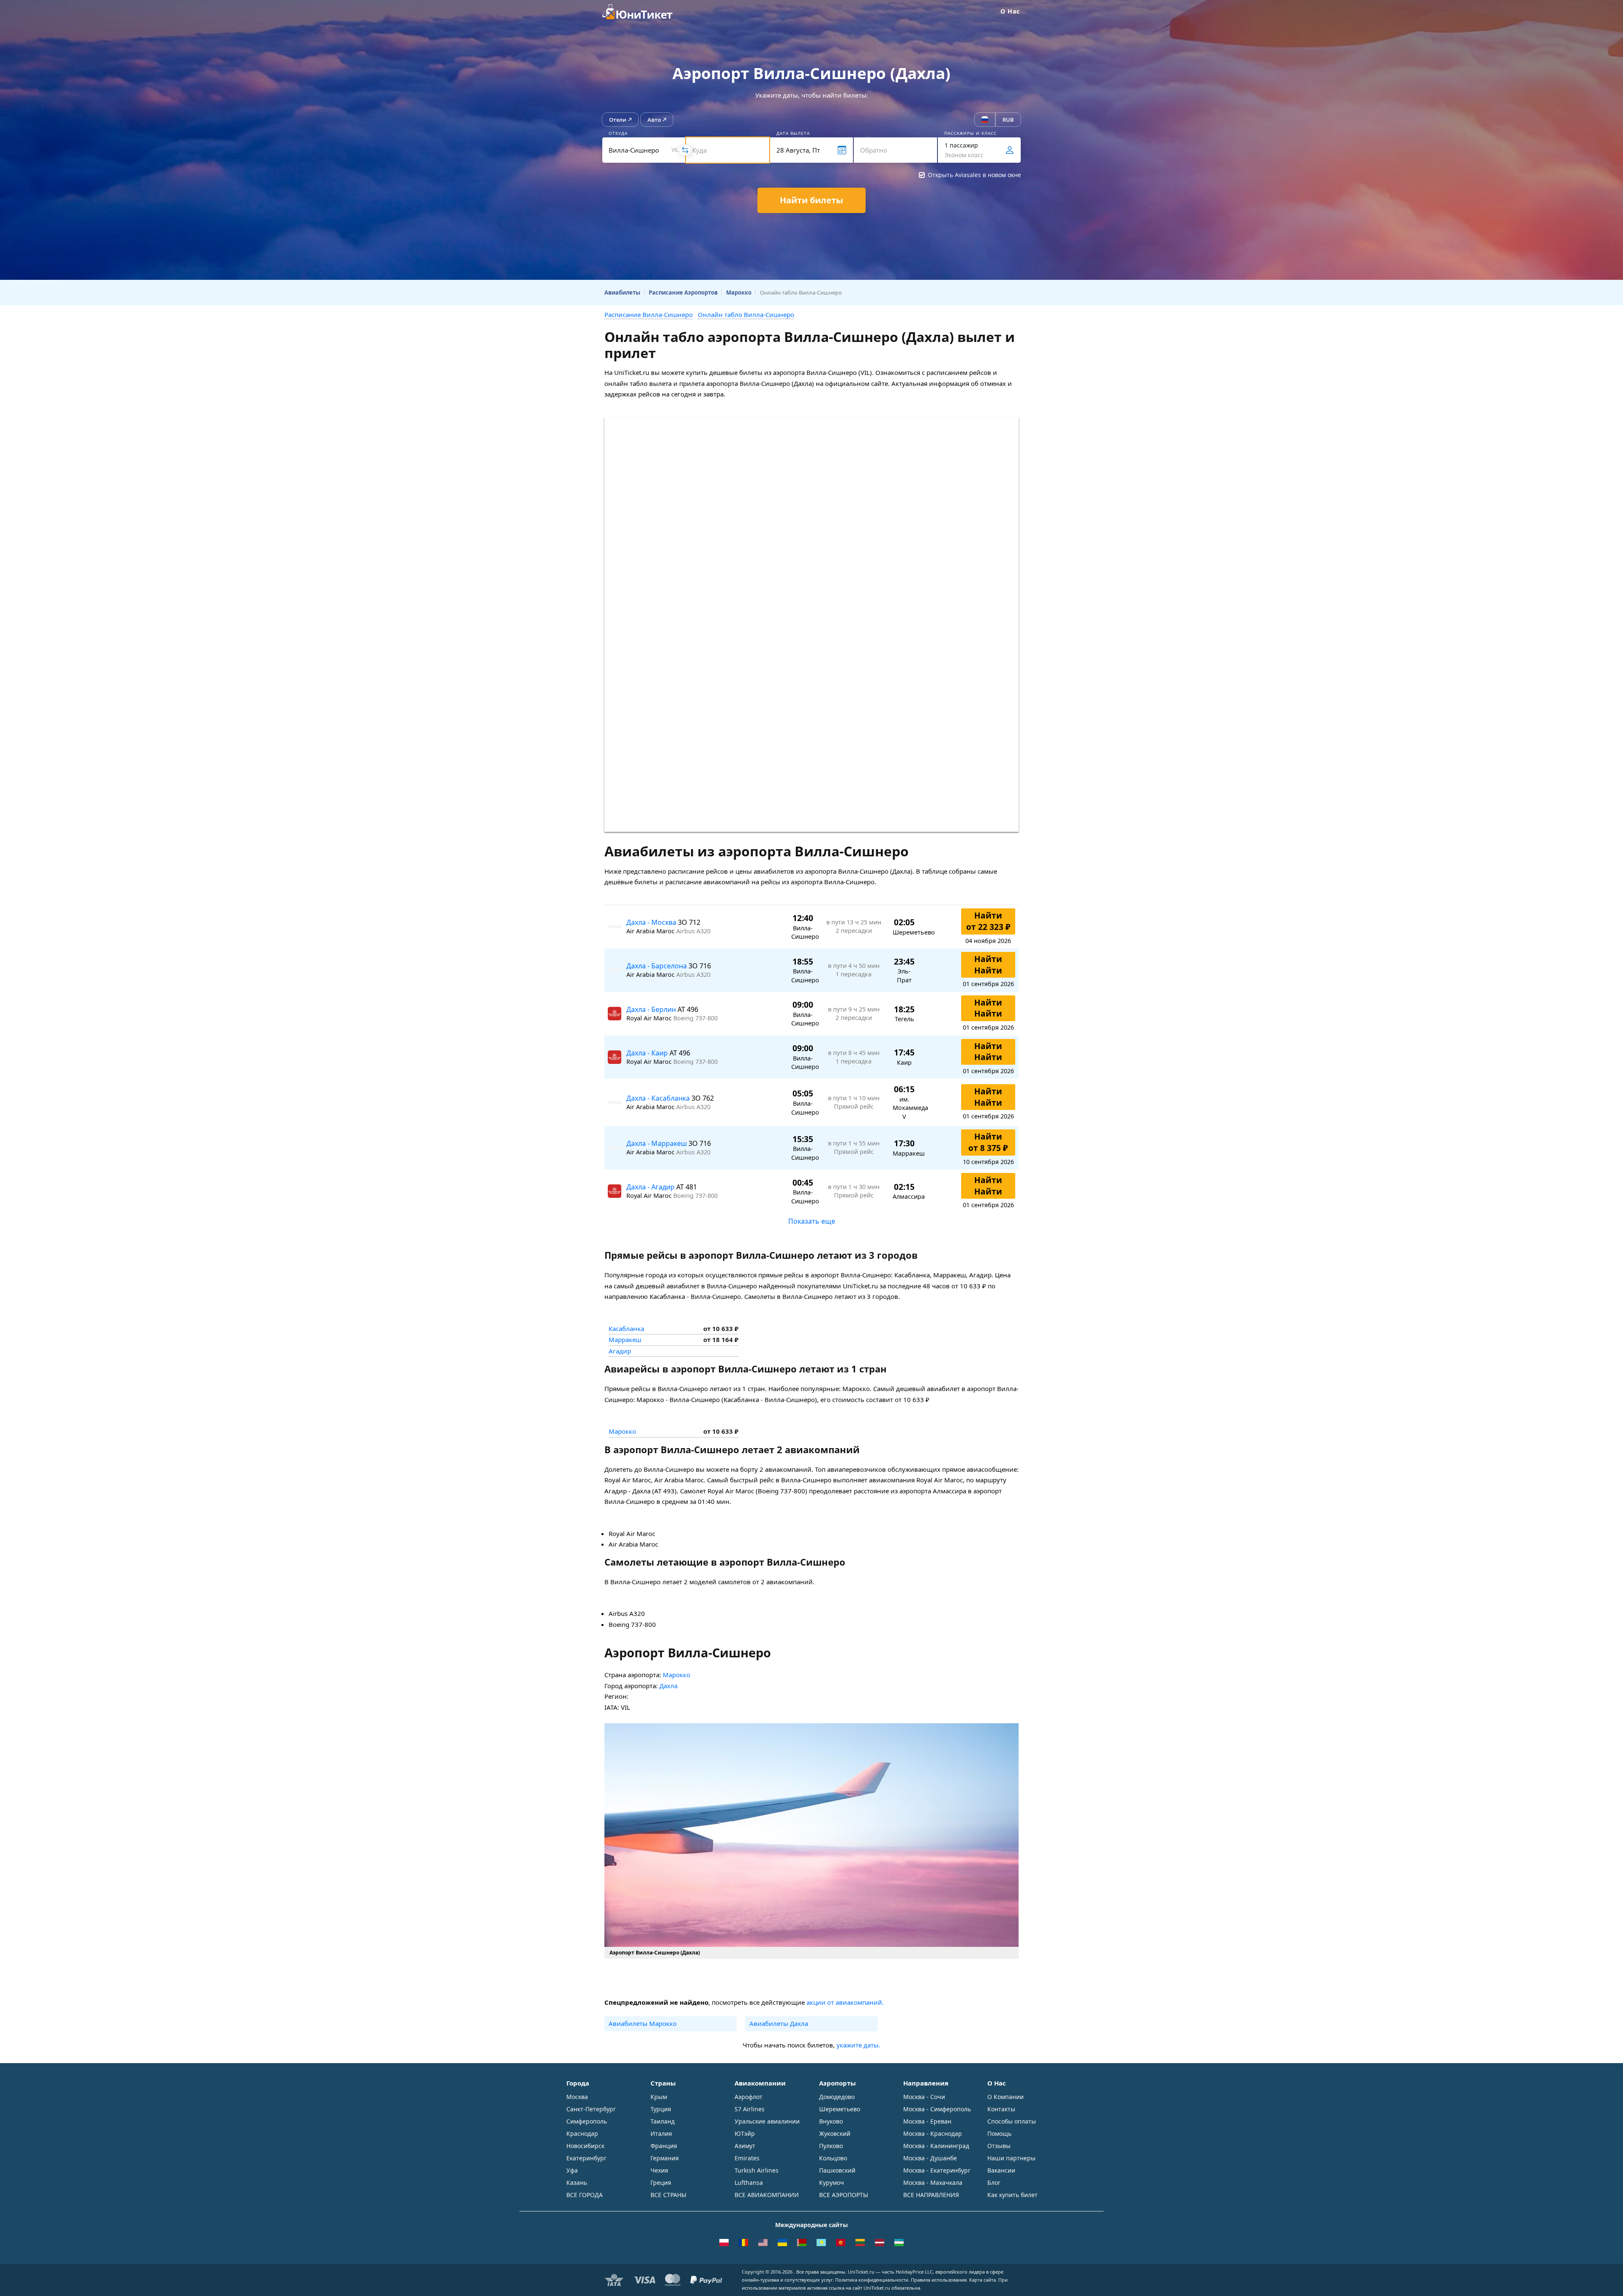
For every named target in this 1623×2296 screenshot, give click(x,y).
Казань (577, 2183)
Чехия (659, 2170)
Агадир (620, 1351)
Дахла (668, 1686)
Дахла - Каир (648, 1053)
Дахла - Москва (652, 922)
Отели (618, 120)
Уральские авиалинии (767, 2121)
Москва (577, 2097)
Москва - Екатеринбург (937, 2170)
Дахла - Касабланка (659, 1098)
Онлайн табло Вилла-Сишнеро (746, 314)
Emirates (747, 2158)
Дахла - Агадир (651, 1187)
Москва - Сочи (924, 2097)
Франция (664, 2146)
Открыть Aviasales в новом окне (974, 175)
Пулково (831, 2146)
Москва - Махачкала (933, 2183)
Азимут (745, 2146)
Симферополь (587, 2121)
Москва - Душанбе (930, 2158)
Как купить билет (1012, 2195)
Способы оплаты (1012, 2121)
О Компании (1005, 2097)
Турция (661, 2109)
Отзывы (999, 2146)
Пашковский (837, 2170)
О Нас (1010, 11)
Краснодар (582, 2133)
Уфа (572, 2170)
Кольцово (833, 2158)
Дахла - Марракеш (657, 1143)
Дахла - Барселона (657, 966)
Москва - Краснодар (933, 2133)
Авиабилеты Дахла (779, 2023)
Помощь (999, 2133)
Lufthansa (749, 2183)
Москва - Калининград (936, 2146)
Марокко (622, 1431)
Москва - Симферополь (937, 2109)
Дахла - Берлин (652, 1009)
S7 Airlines (750, 2109)
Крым (659, 2097)
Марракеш (625, 1339)
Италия (661, 2133)
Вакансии (1001, 2170)
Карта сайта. (983, 2280)
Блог (994, 2183)
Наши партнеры (1011, 2158)
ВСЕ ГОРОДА (585, 2195)
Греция (661, 2183)
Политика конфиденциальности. (872, 2280)
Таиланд (663, 2121)
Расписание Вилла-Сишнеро (649, 314)
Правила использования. (939, 2280)
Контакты (1001, 2109)
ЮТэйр (745, 2133)
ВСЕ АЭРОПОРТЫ (844, 2195)
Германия (665, 2158)
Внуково (831, 2121)
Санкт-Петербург (591, 2109)
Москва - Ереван (927, 2121)
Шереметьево (840, 2109)
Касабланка (626, 1328)
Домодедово (837, 2097)
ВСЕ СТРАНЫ (668, 2195)
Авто (654, 120)
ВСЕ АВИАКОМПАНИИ (767, 2195)
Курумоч (832, 2183)
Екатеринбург (586, 2158)
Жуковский (835, 2133)
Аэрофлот (749, 2097)
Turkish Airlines (757, 2170)
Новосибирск (585, 2146)
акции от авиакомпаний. (845, 2002)
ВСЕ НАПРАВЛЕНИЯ (931, 2195)
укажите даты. (858, 2045)
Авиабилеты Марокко (643, 2023)
